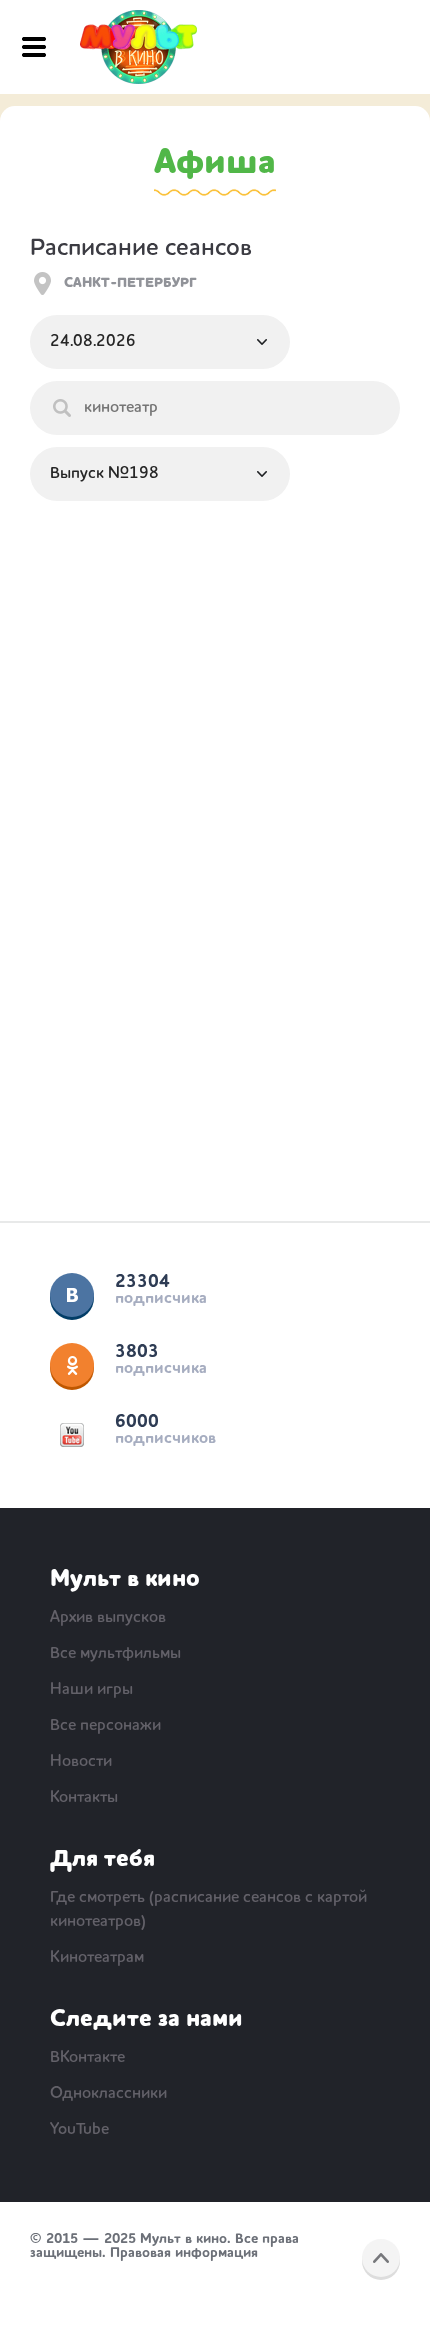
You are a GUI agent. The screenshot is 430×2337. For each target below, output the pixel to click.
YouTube (72, 1435)
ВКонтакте (72, 1295)
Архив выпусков (108, 1618)
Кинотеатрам (97, 1958)
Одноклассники (72, 1365)
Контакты (84, 1798)
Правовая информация (184, 2253)
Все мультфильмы (115, 1654)
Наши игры (91, 1690)
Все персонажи (105, 1726)
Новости (81, 1762)
